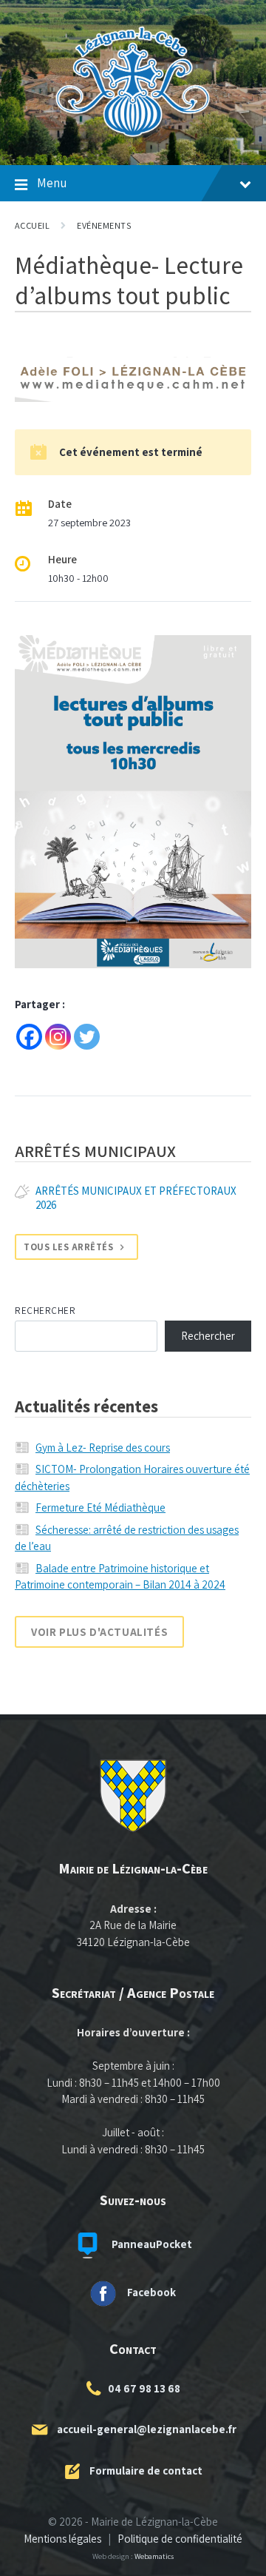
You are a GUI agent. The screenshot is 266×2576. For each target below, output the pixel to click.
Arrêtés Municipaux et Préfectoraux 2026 (136, 1198)
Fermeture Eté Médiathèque (100, 1507)
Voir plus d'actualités (99, 1632)
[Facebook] (29, 1037)
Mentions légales (62, 2539)
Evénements (104, 225)
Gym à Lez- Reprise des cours (103, 1448)
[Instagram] (58, 1037)
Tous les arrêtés (68, 1247)
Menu (52, 183)
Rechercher (45, 1311)
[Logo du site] (133, 137)
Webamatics (154, 2556)
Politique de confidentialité (180, 2539)
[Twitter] (87, 1037)
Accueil (32, 225)
